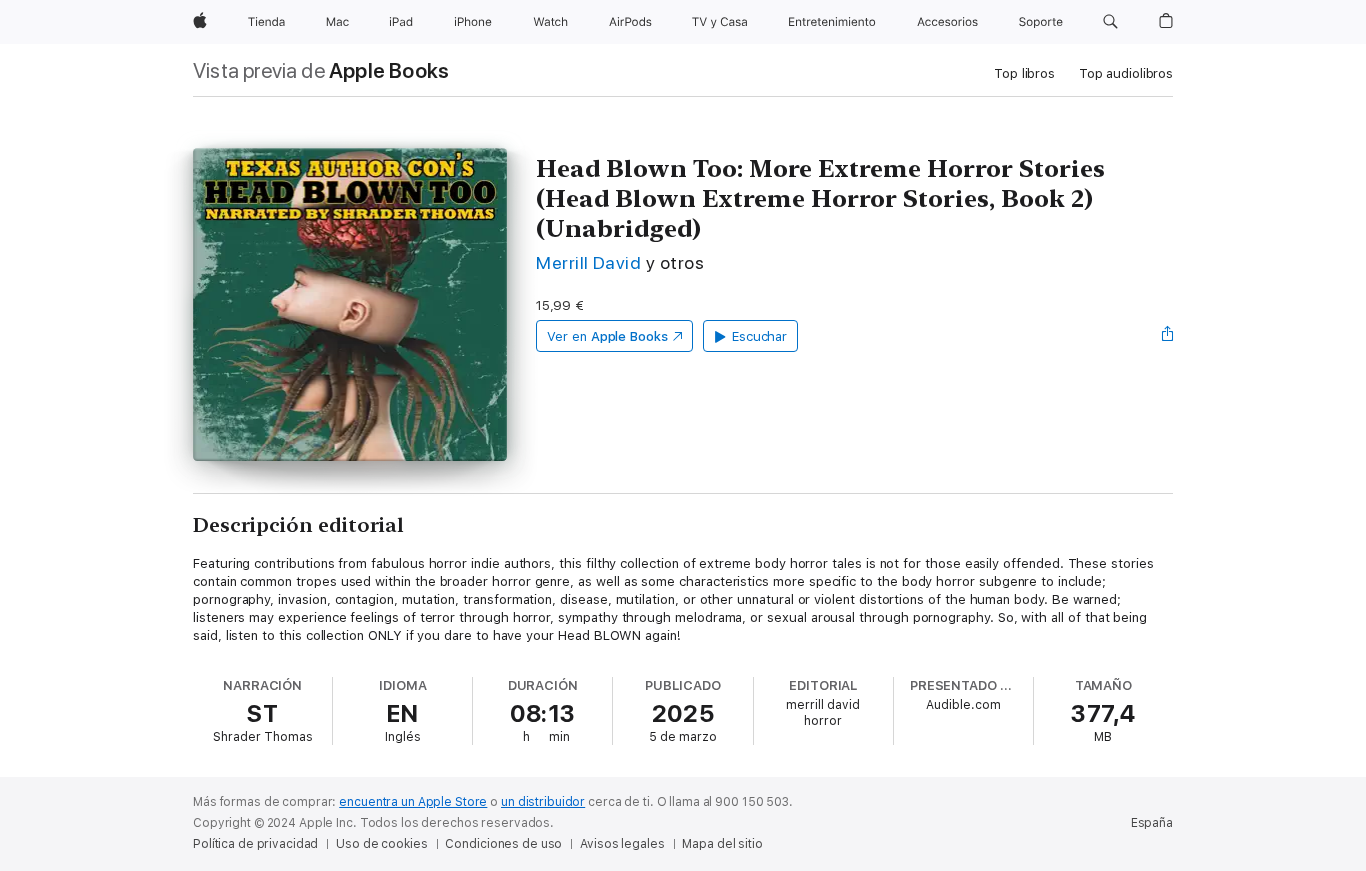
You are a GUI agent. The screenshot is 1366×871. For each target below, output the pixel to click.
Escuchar (759, 336)
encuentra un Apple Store (413, 802)
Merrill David (588, 262)
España (1152, 823)
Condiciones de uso (503, 844)
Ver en (607, 336)
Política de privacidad (255, 844)
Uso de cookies (381, 844)
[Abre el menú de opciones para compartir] (1168, 336)
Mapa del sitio (722, 844)
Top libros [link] (1024, 73)
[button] (1110, 22)
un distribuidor (543, 802)
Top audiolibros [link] (1126, 73)
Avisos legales (622, 844)
